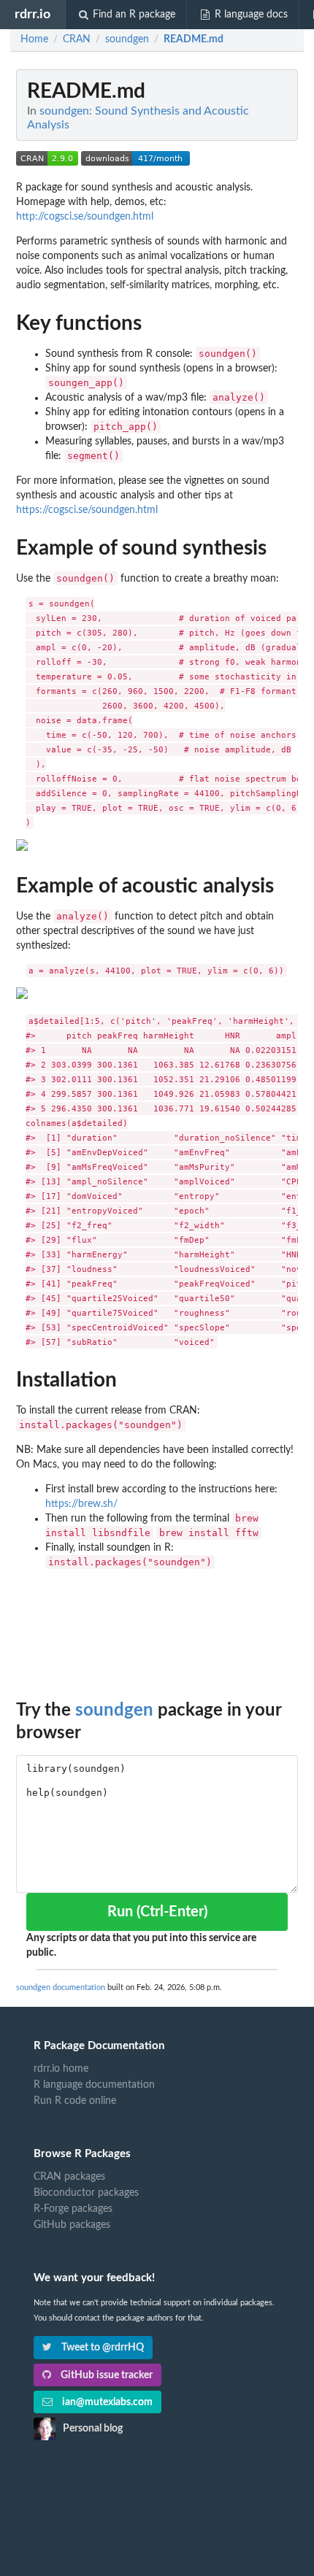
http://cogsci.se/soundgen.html (85, 217)
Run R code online (75, 2101)
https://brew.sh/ (81, 1504)
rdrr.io (32, 14)
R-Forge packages (73, 2209)
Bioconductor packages (86, 2193)
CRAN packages (69, 2177)
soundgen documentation (61, 1987)
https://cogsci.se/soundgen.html (87, 510)
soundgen (114, 1711)
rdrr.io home (61, 2069)
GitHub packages (72, 2225)
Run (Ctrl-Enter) (157, 1912)
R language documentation (94, 2085)
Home (34, 39)
